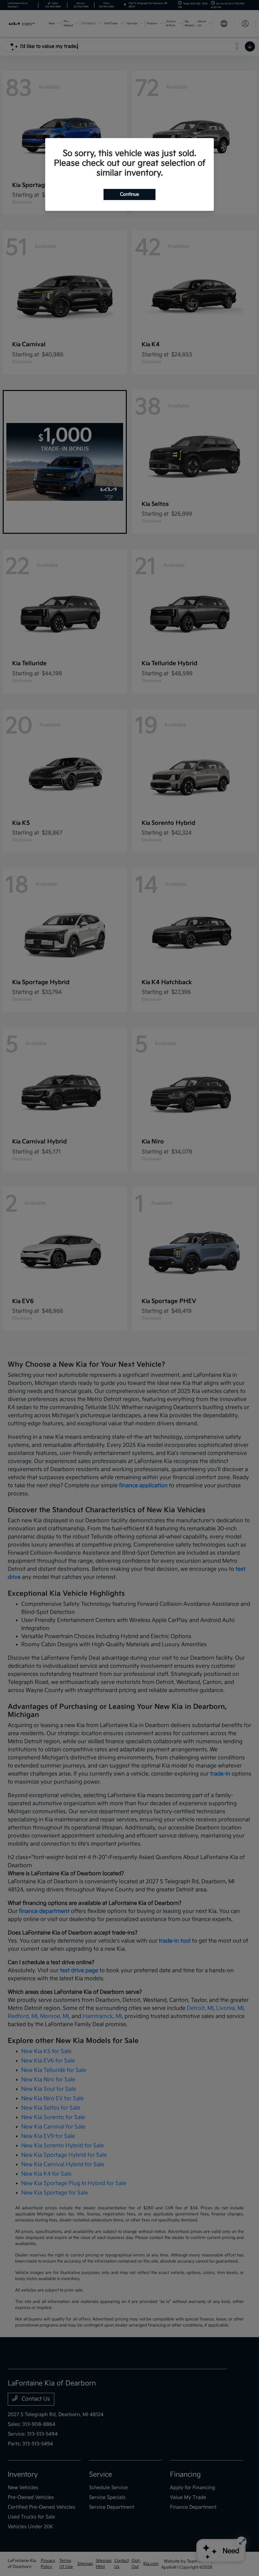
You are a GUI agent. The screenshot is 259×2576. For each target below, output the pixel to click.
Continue (129, 194)
